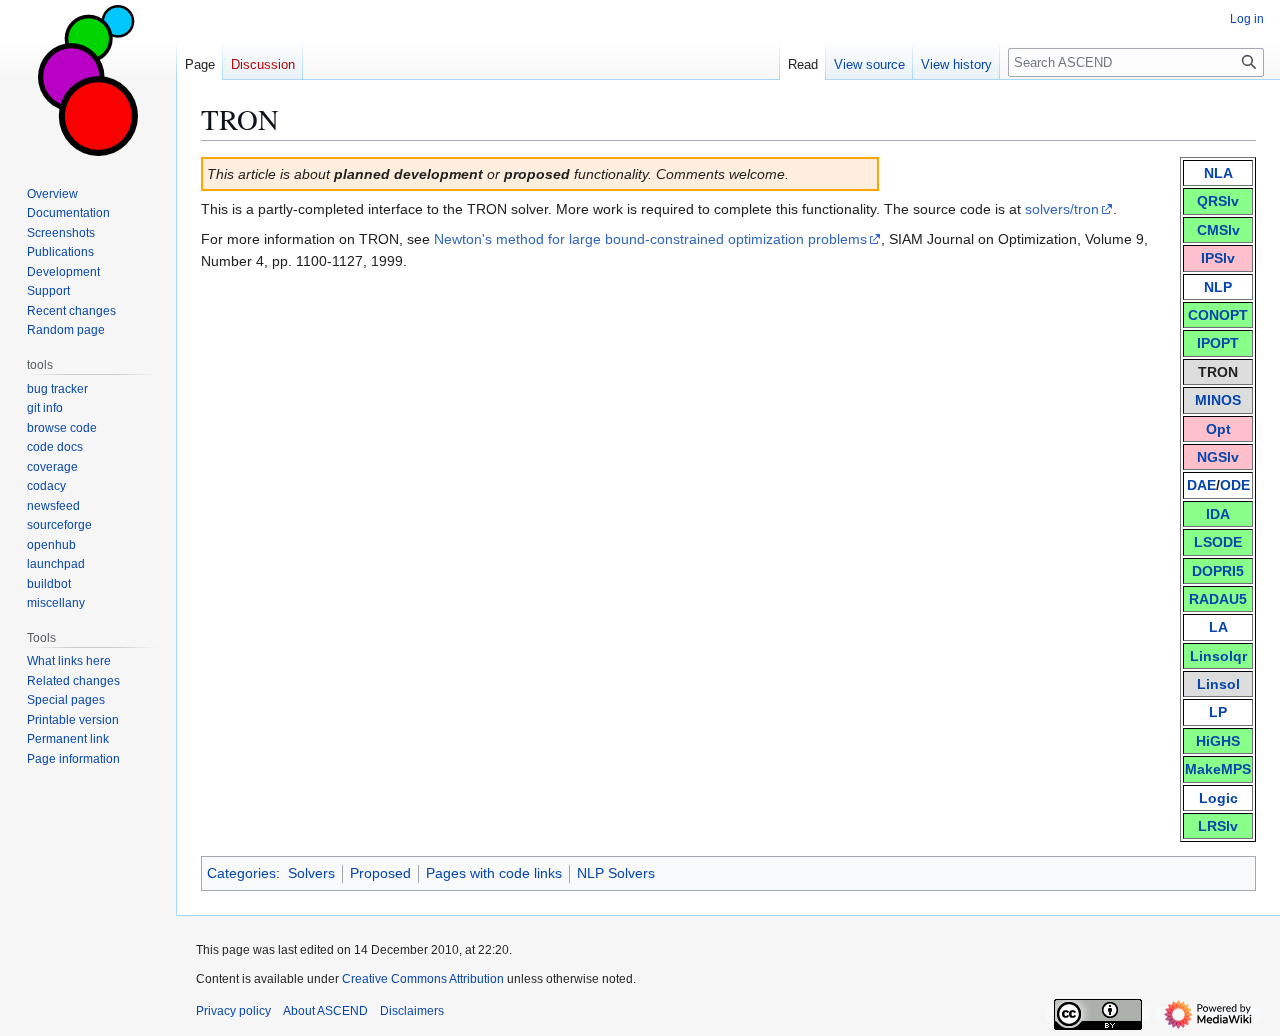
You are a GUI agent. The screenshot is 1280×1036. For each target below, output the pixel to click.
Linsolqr (1218, 656)
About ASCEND (325, 1011)
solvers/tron (1062, 209)
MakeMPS (1218, 769)
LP (1218, 712)
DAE (1201, 485)
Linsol (1218, 684)
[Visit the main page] (88, 80)
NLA (1218, 173)
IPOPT (1218, 343)
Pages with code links (494, 873)
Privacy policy (233, 1011)
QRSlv (1218, 201)
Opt (1218, 429)
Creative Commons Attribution (423, 979)
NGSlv (1218, 457)
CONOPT (1218, 315)
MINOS (1218, 400)
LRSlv (1218, 826)
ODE (1235, 485)
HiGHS (1218, 741)
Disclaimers (412, 1011)
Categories (241, 873)
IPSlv (1218, 258)
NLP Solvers (616, 873)
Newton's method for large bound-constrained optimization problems (650, 239)
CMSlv (1218, 230)
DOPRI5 (1218, 571)
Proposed (380, 873)
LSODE (1218, 542)
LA (1218, 627)
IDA (1218, 514)
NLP (1218, 287)
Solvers (311, 873)
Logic (1218, 798)
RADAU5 (1218, 599)
